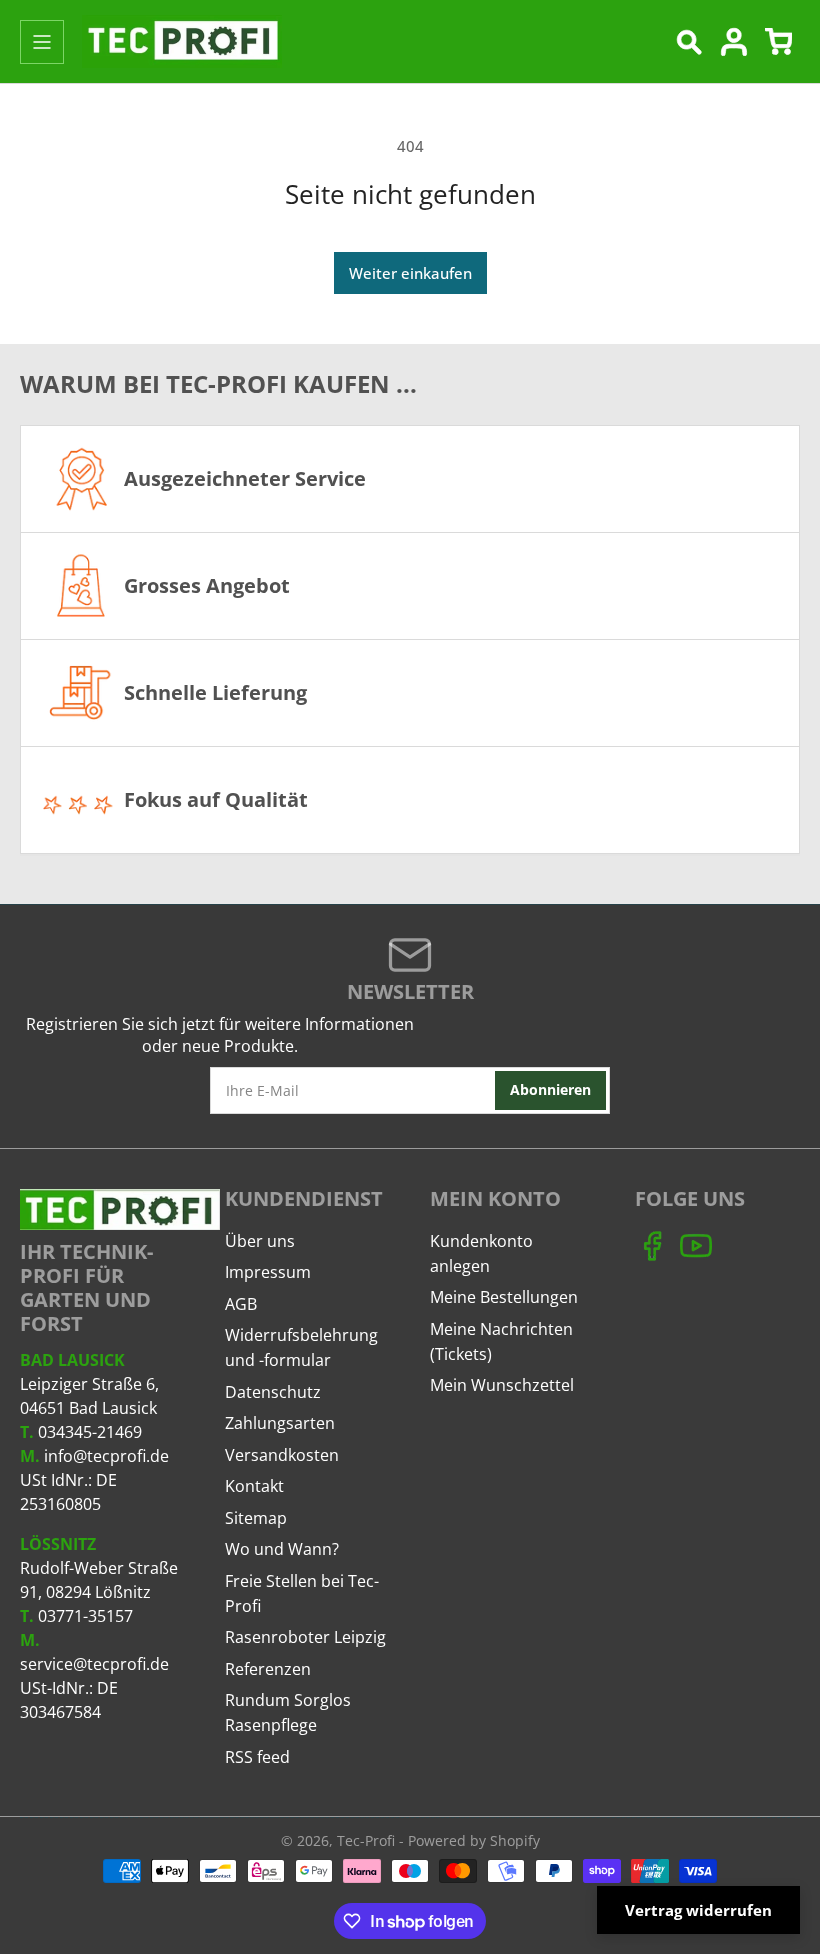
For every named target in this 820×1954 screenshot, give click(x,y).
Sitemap (256, 1518)
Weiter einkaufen (410, 273)
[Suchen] (689, 42)
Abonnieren (550, 1089)
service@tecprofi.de (94, 1664)
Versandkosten (282, 1455)
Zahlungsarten (280, 1423)
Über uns (260, 1241)
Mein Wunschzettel (502, 1385)
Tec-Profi (366, 1840)
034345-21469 (90, 1432)
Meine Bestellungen (504, 1297)
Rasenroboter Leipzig (305, 1637)
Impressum (268, 1272)
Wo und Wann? (282, 1549)
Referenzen (268, 1669)
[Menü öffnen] (42, 42)
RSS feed (257, 1757)
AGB (241, 1304)
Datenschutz (273, 1392)
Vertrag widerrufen (698, 1910)
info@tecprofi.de (106, 1456)
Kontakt (254, 1486)
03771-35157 (85, 1616)
